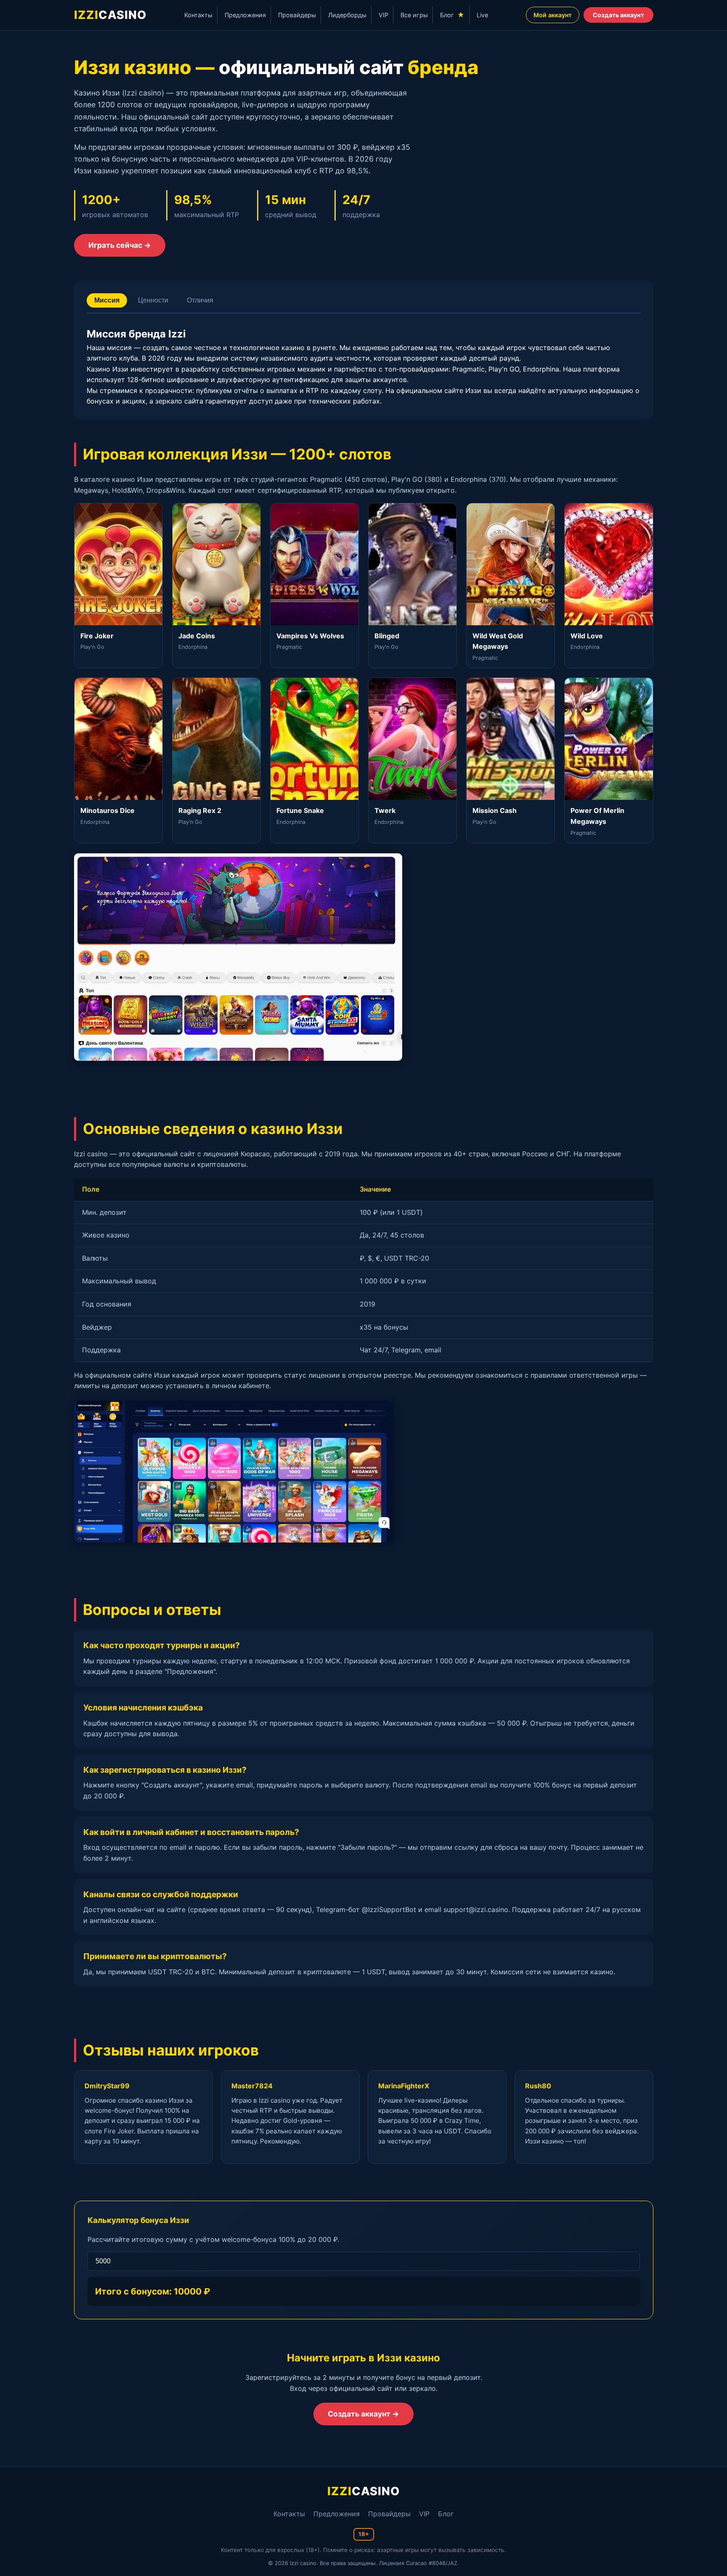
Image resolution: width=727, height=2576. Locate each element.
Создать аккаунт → (363, 2414)
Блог (452, 15)
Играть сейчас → (120, 245)
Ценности (153, 300)
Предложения (245, 15)
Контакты (198, 15)
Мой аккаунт (553, 15)
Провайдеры (297, 15)
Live (482, 15)
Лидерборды (347, 15)
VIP (383, 15)
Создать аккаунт (618, 15)
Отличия (200, 300)
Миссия (107, 300)
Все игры (414, 15)
